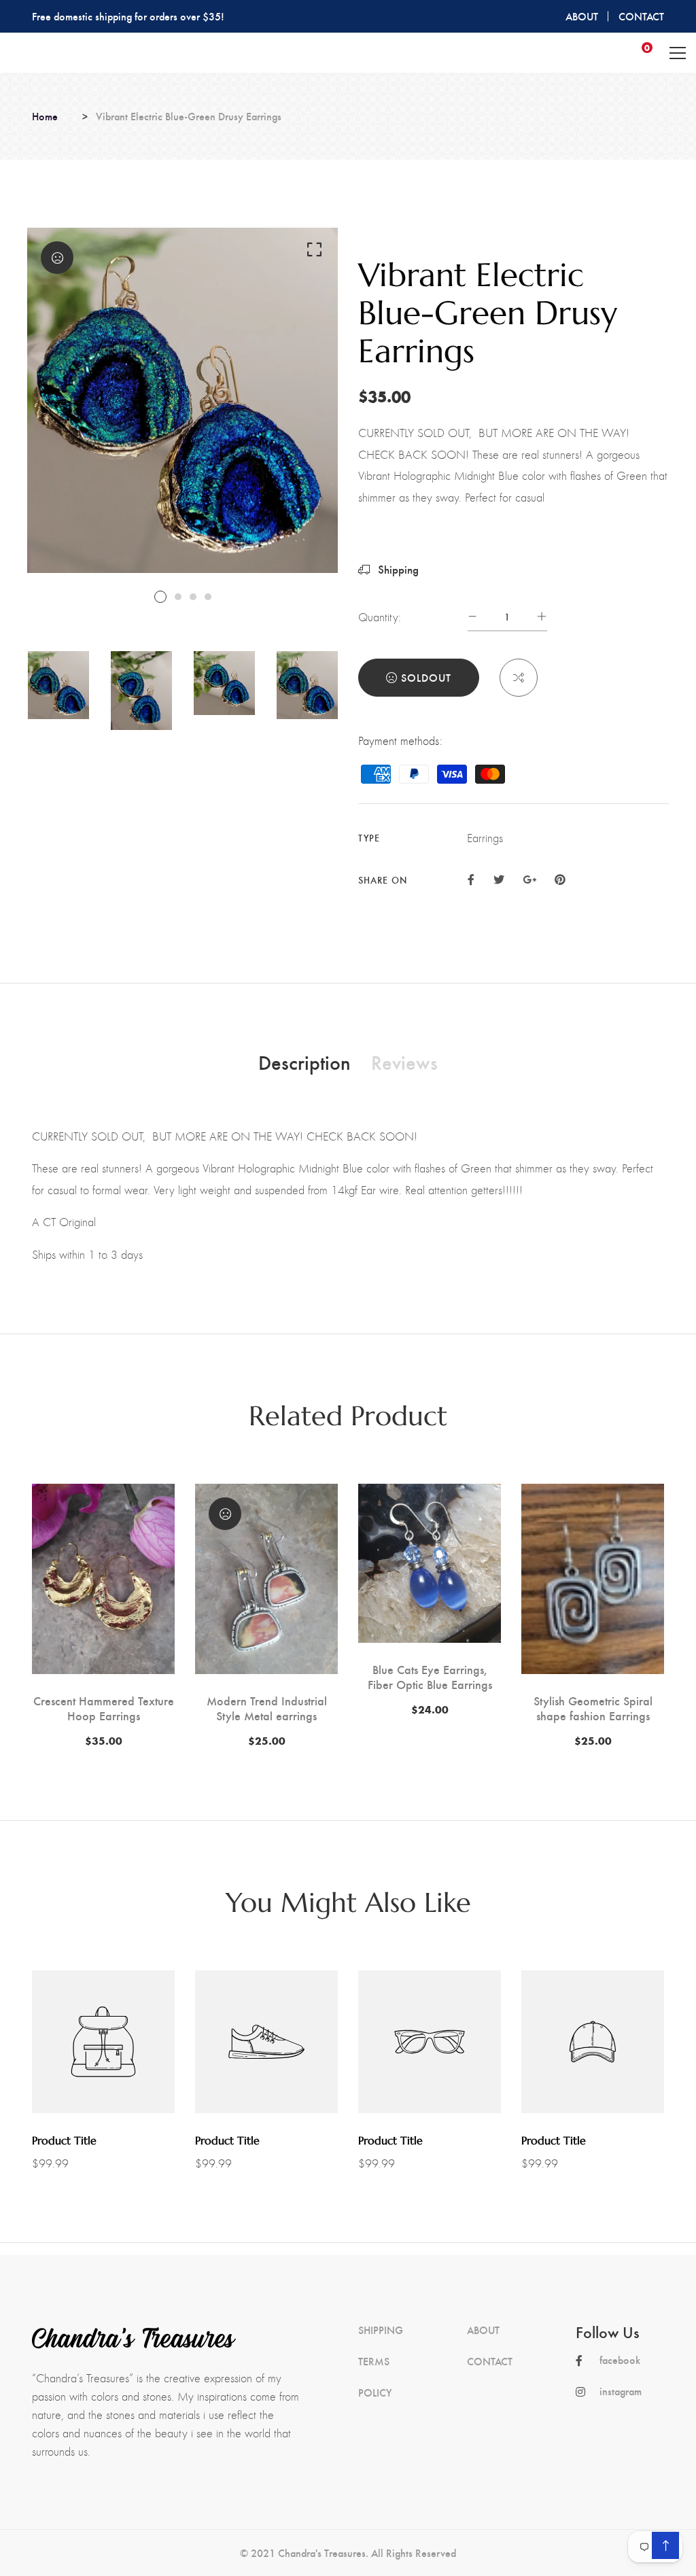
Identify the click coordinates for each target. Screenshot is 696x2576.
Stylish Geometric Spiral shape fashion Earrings (593, 1708)
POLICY (375, 2392)
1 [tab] (160, 597)
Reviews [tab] (404, 1062)
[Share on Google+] (529, 878)
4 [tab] (208, 597)
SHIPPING (381, 2330)
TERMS (374, 2361)
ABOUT (582, 16)
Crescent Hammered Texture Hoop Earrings (104, 1708)
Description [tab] (304, 1062)
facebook (620, 2360)
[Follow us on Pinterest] (560, 878)
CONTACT (641, 16)
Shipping (397, 569)
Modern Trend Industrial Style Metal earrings (267, 1708)
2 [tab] (178, 597)
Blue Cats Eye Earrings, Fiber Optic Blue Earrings (430, 1676)
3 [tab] (193, 597)
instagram (621, 2391)
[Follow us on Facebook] (471, 878)
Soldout (426, 677)
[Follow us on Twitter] (498, 878)
